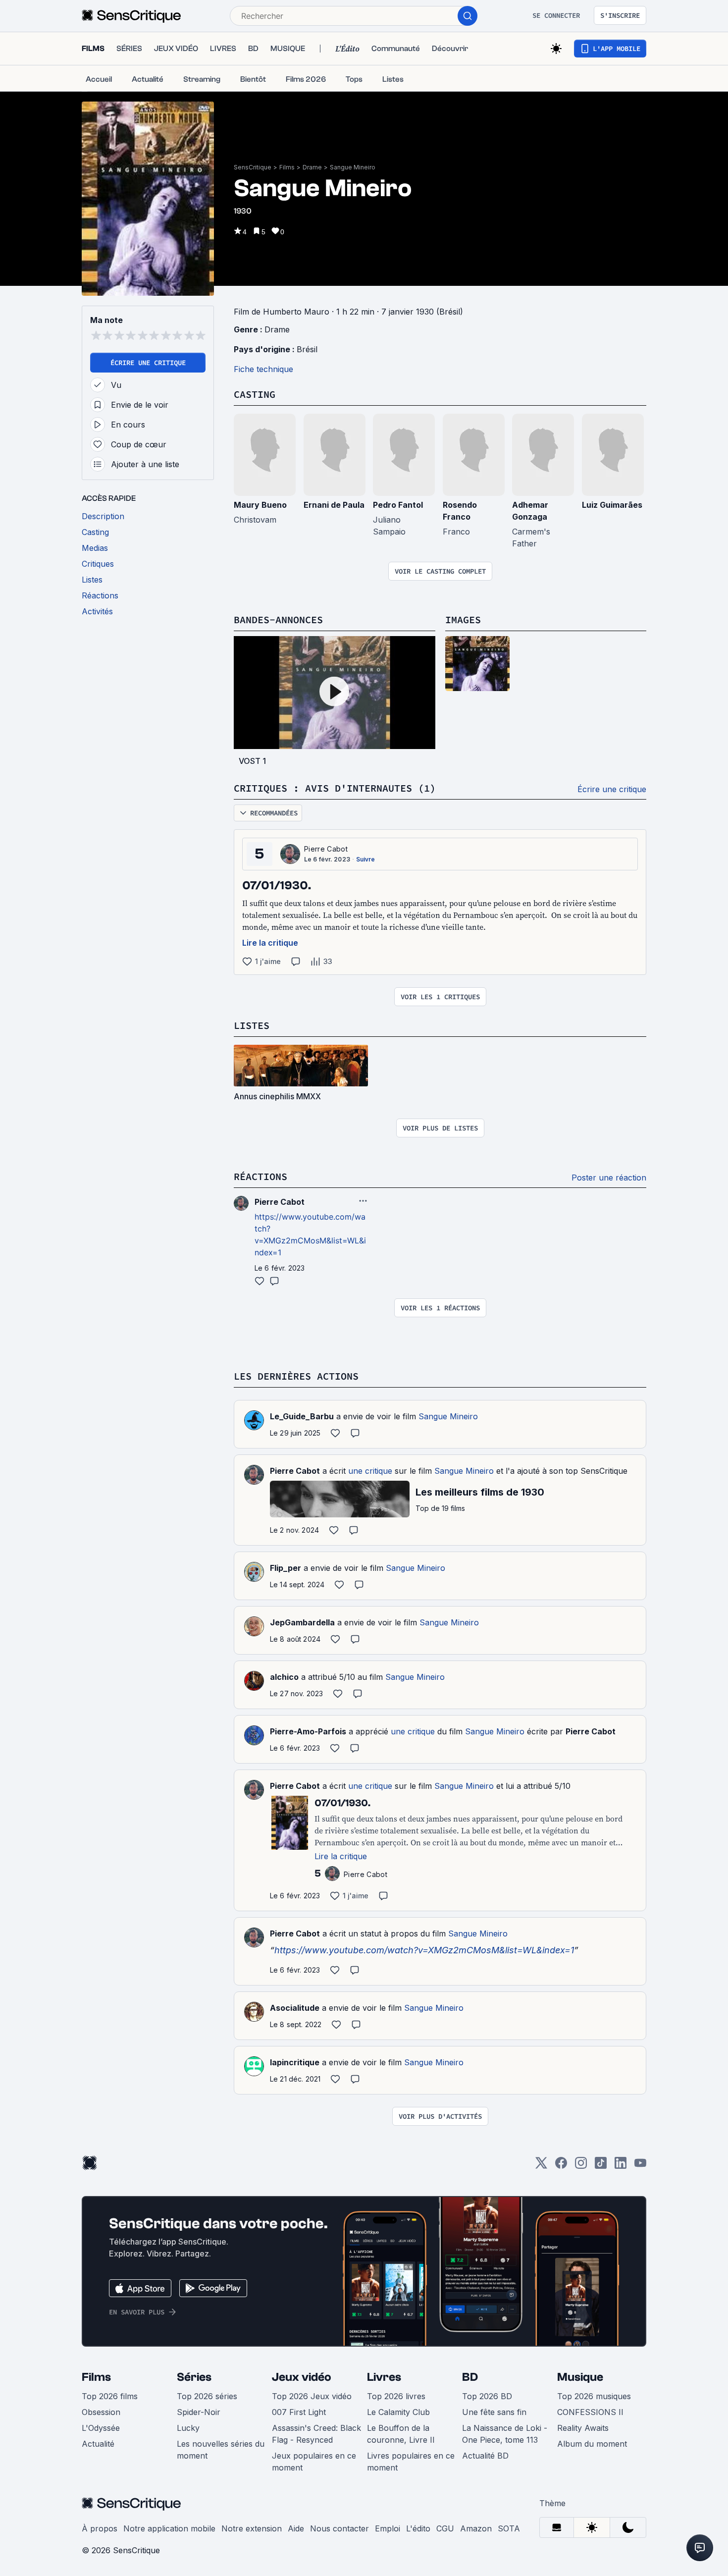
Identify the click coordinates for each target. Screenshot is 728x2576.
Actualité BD (485, 2456)
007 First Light (299, 2412)
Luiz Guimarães (612, 505)
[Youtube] (640, 2166)
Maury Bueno (260, 505)
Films (287, 167)
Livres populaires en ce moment (411, 2462)
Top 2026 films (110, 2396)
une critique (370, 1471)
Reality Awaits (583, 2428)
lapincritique (295, 2062)
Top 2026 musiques (594, 2396)
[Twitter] (541, 2166)
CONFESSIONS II (590, 2412)
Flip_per (286, 1568)
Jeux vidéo (302, 2377)
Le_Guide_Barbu (302, 1416)
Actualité (98, 2444)
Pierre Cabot (326, 849)
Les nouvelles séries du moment (221, 2450)
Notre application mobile (169, 2528)
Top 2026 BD (487, 2396)
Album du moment (592, 2444)
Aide (296, 2528)
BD (470, 2377)
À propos (100, 2528)
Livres (384, 2377)
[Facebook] (561, 2166)
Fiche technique (263, 369)
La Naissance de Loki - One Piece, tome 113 (505, 2434)
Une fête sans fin (494, 2412)
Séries (194, 2377)
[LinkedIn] (621, 2166)
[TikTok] (601, 2166)
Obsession (101, 2412)
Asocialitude (295, 2008)
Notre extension (252, 2528)
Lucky (188, 2428)
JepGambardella (302, 1622)
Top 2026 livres (396, 2396)
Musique (580, 2377)
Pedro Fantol (398, 505)
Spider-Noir (199, 2412)
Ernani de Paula (334, 505)
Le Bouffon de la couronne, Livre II (401, 2434)
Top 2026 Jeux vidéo (312, 2396)
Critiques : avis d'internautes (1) (335, 788)
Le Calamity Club (398, 2412)
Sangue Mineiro (353, 167)
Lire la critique (270, 943)
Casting (255, 394)
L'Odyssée (101, 2428)
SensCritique (253, 167)
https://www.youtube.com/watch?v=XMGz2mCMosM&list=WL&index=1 (424, 1950)
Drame (312, 167)
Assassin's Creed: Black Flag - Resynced (316, 2434)
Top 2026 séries (207, 2396)
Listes (252, 1025)
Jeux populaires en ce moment (314, 2462)
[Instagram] (581, 2166)
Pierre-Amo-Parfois (308, 1731)
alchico (284, 1677)
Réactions (260, 1176)
